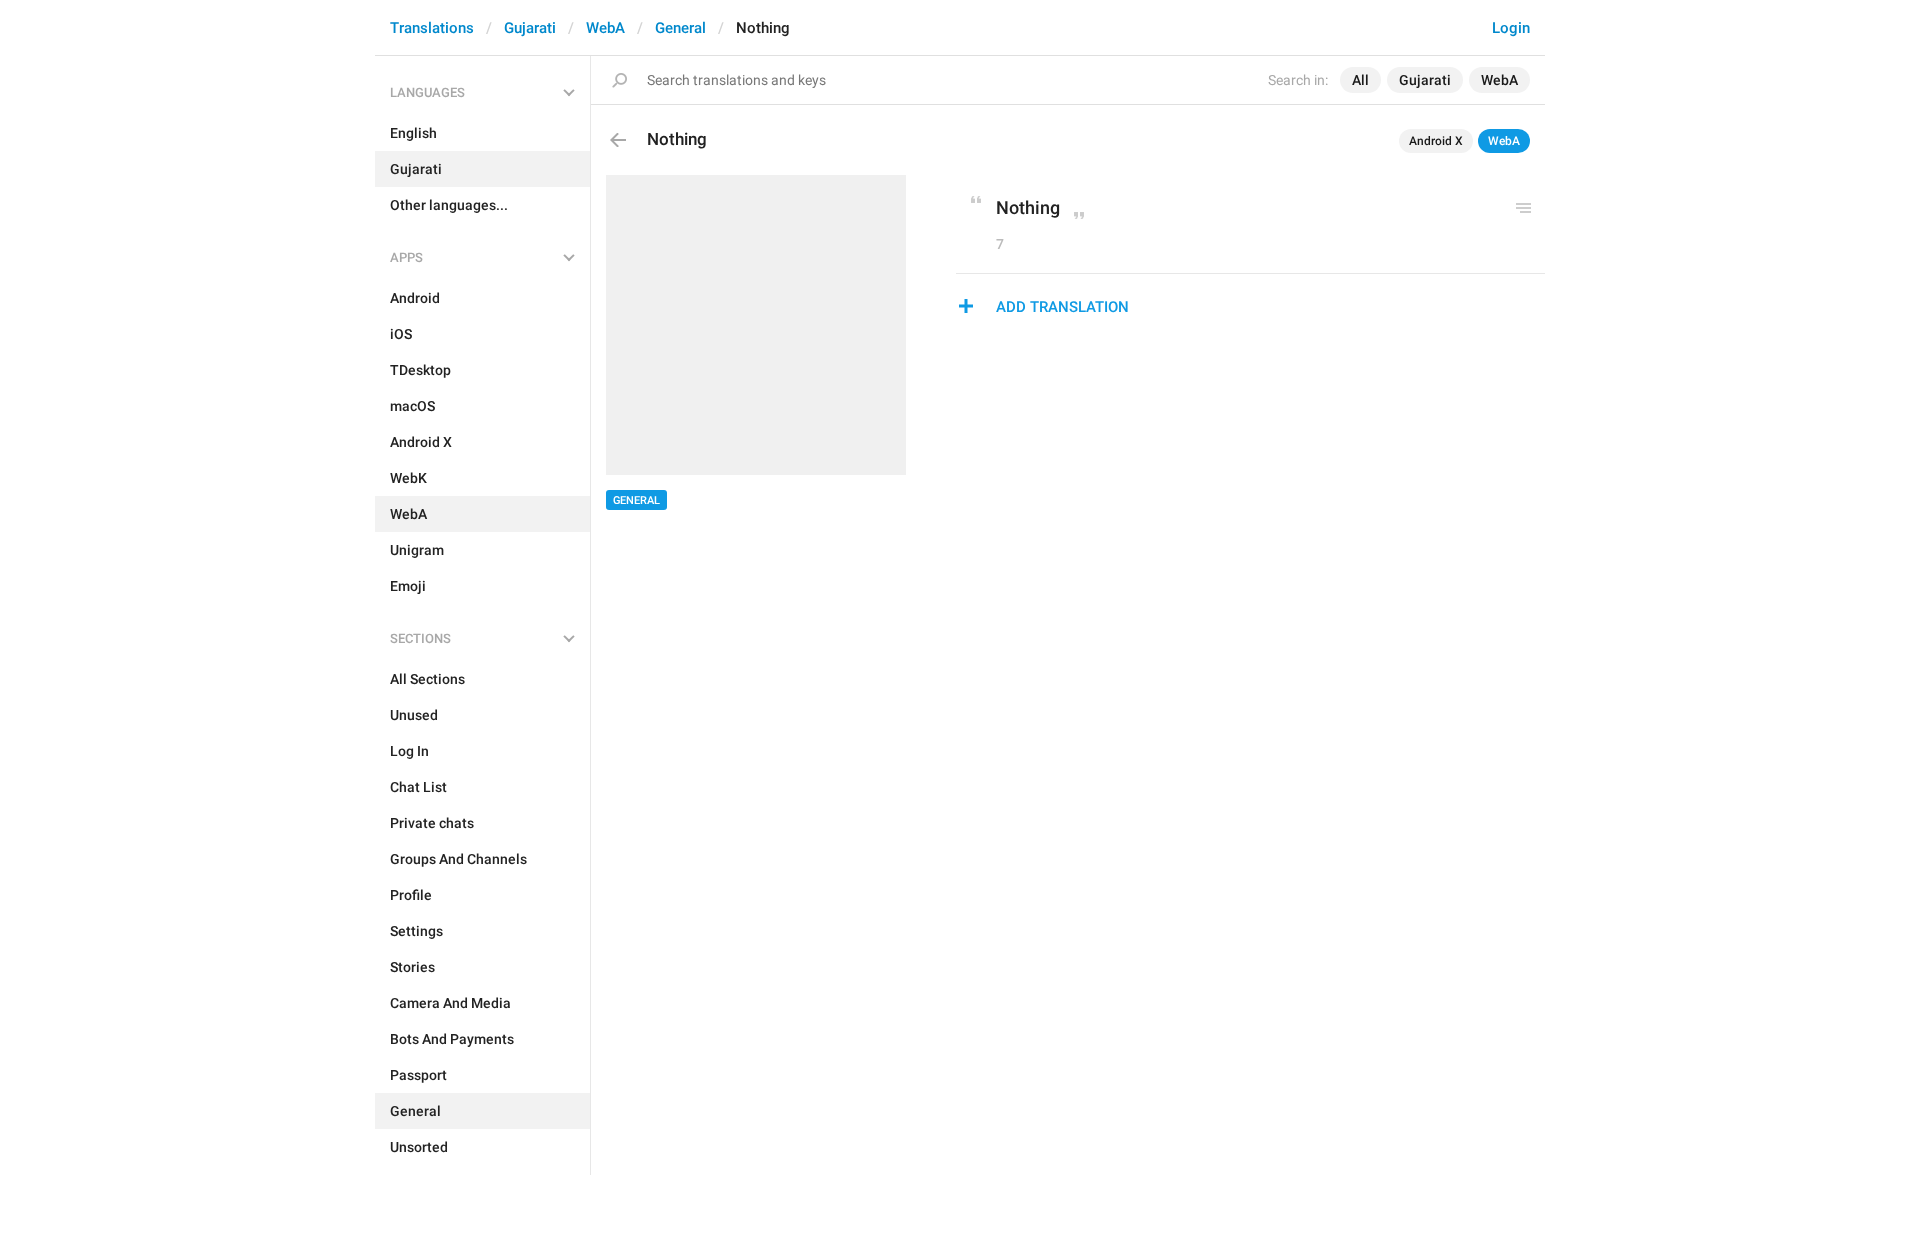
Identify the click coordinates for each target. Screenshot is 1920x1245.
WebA (605, 28)
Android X (1436, 141)
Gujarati (530, 28)
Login (1511, 28)
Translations (432, 28)
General (680, 28)
